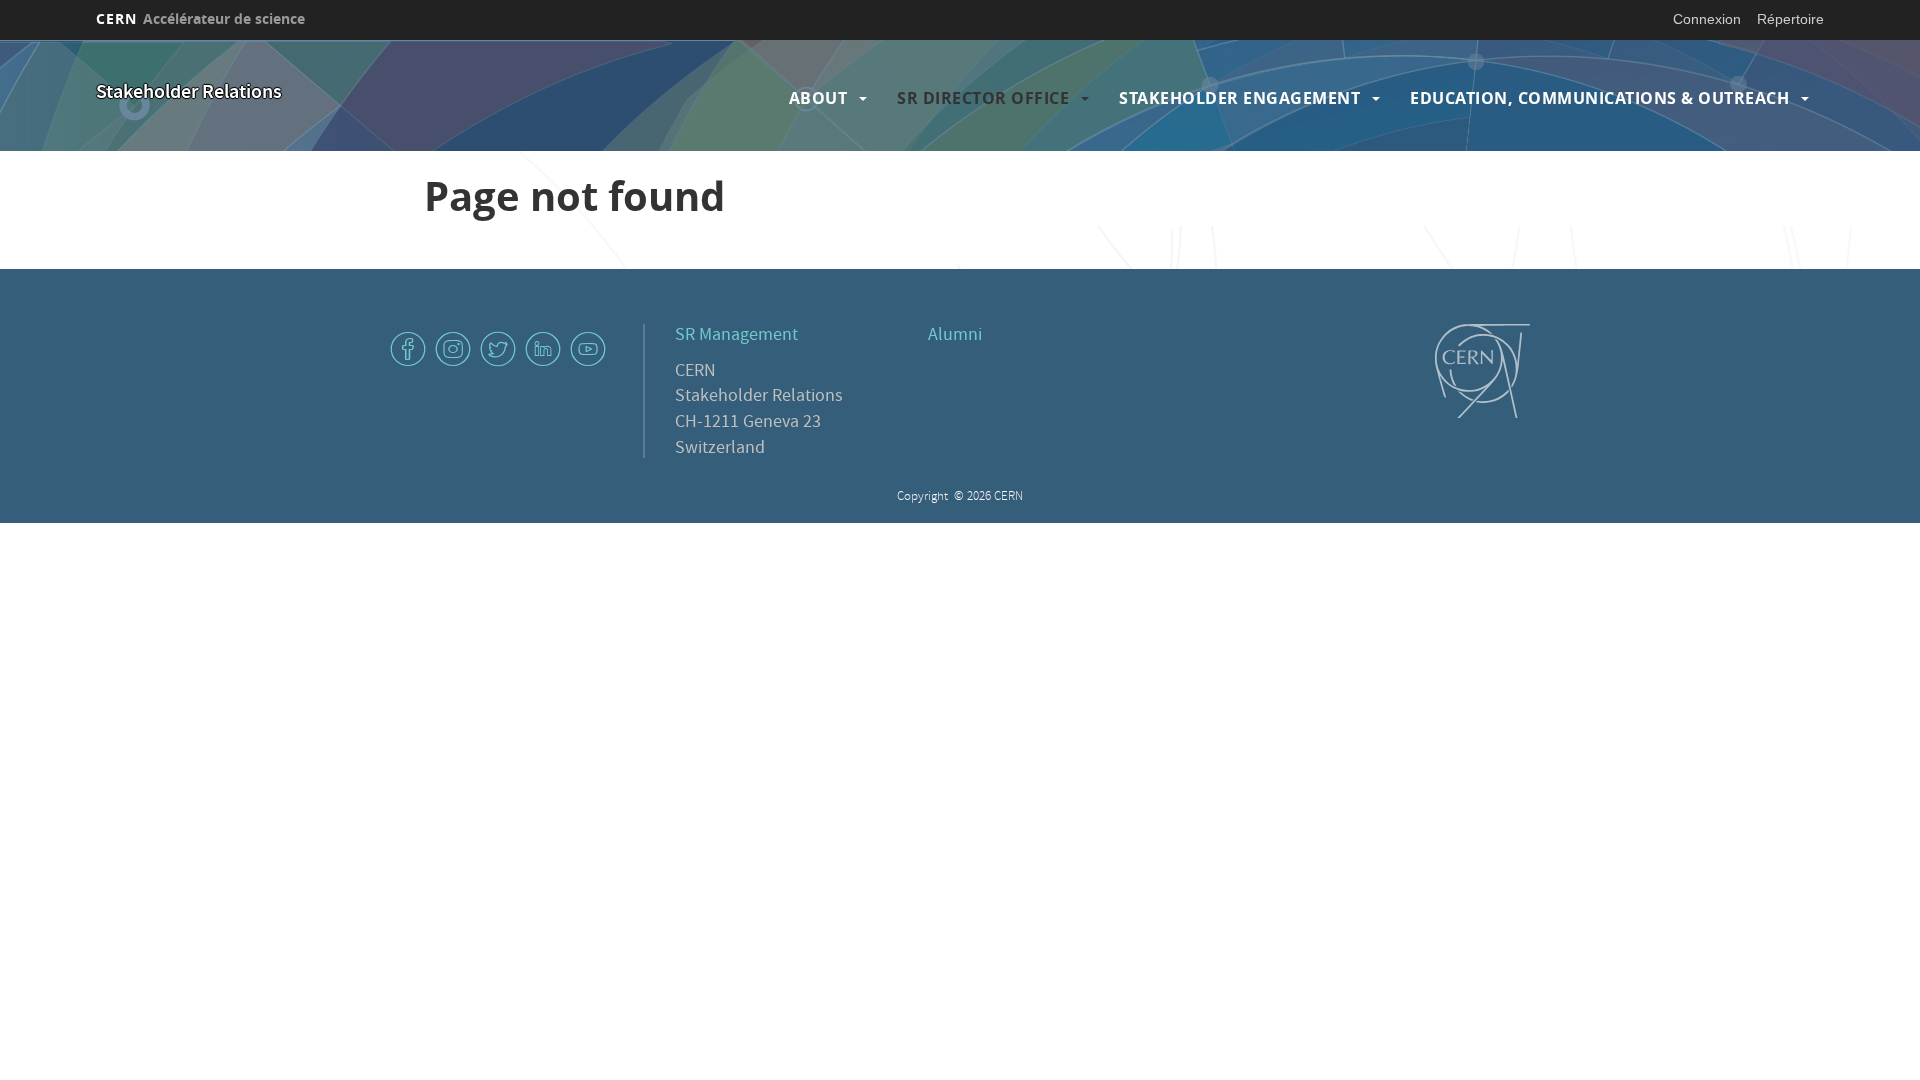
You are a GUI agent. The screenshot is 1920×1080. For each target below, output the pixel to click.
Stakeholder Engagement (1239, 98)
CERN (200, 18)
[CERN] (1482, 371)
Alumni (955, 336)
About (818, 98)
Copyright (924, 497)
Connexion (1707, 19)
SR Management (736, 336)
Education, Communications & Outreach (1599, 98)
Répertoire (1790, 19)
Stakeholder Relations (189, 93)
